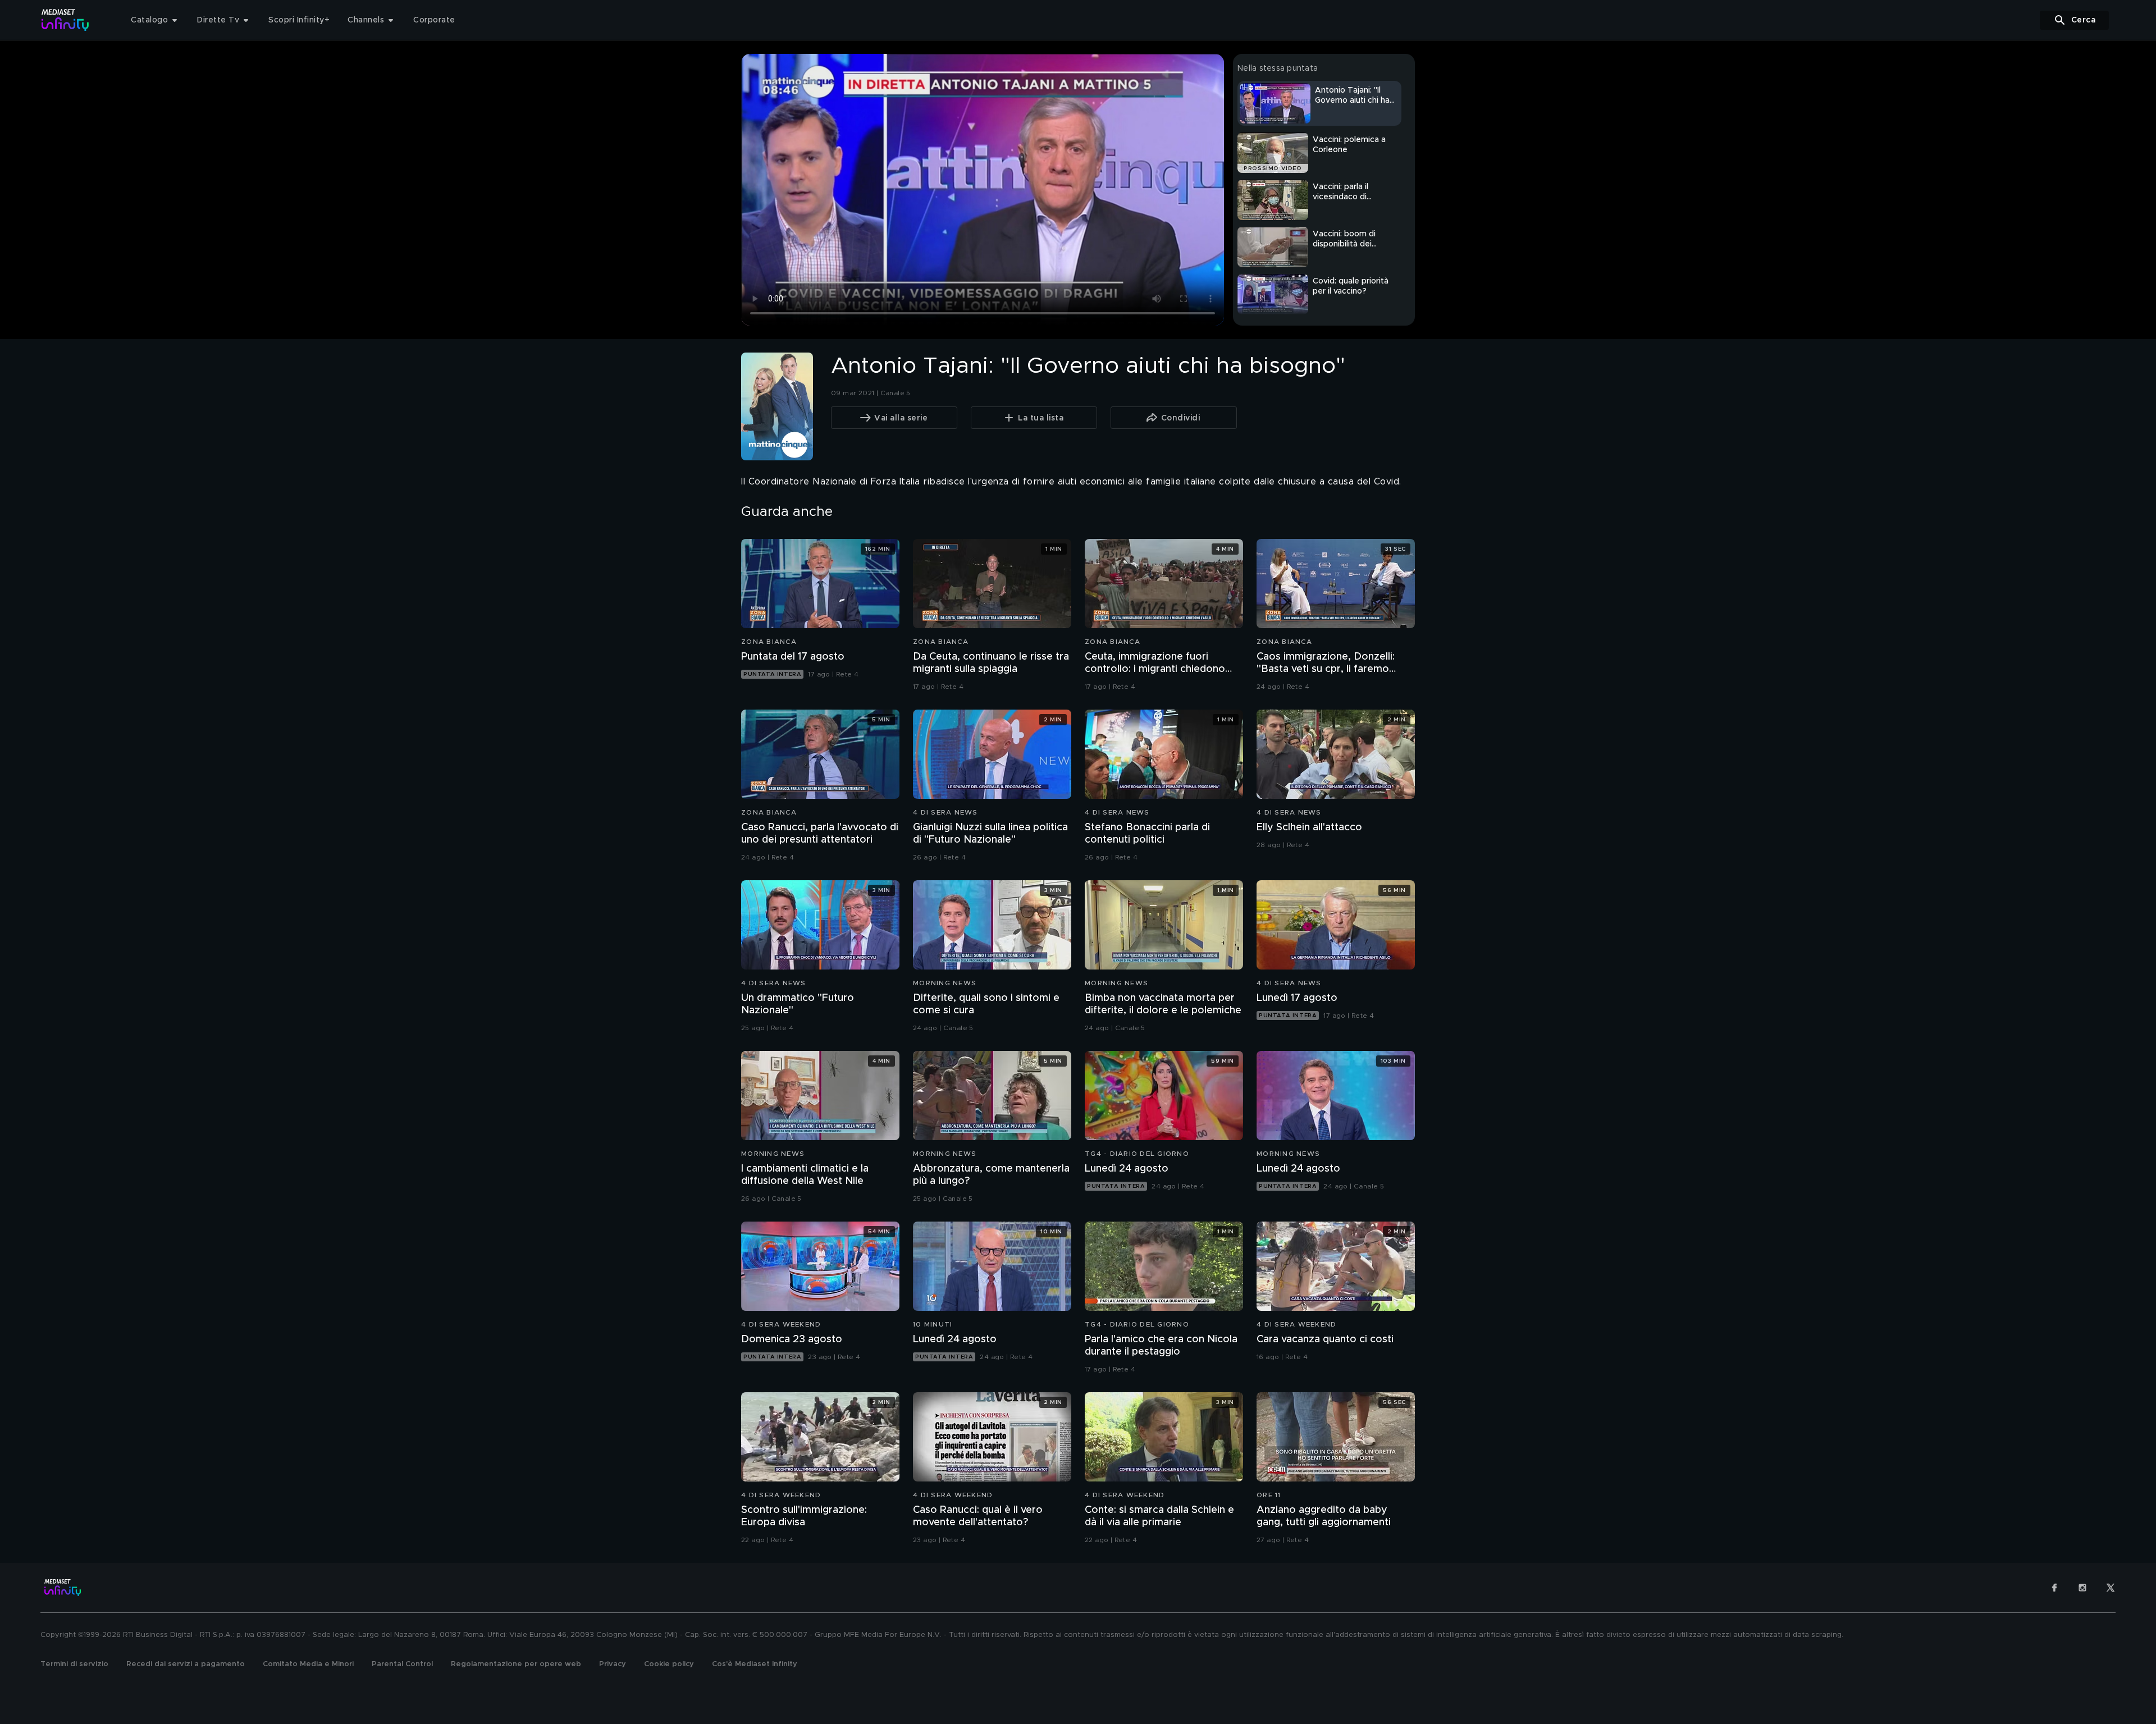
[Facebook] (2054, 1588)
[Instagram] (2082, 1588)
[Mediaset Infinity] (65, 20)
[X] (2111, 1588)
